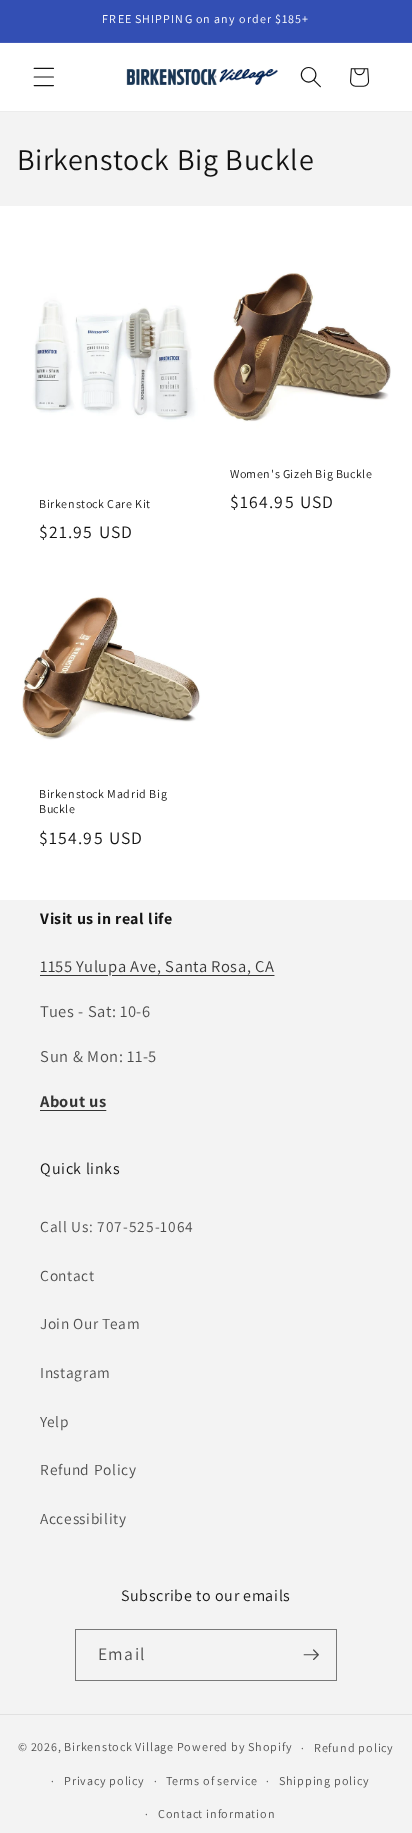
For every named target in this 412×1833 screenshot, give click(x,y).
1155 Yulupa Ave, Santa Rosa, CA (157, 966)
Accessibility (83, 1518)
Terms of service (211, 1780)
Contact (67, 1275)
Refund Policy (88, 1469)
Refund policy (354, 1747)
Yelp (55, 1421)
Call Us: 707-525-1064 (117, 1226)
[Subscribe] (311, 1655)
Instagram (75, 1372)
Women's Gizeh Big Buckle (301, 472)
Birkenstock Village (119, 1747)
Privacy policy (104, 1780)
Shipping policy (324, 1780)
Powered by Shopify (235, 1747)
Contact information (217, 1813)
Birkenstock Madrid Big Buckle (103, 801)
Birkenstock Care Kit (95, 502)
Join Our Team (90, 1323)
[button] (44, 77)
